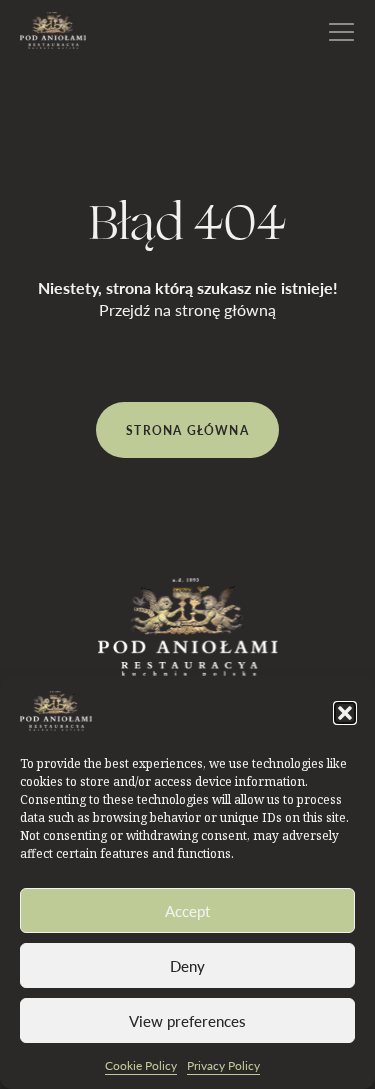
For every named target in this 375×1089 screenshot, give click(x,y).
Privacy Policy (223, 1065)
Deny (187, 966)
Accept (187, 911)
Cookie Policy (141, 1065)
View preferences (187, 1021)
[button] (345, 713)
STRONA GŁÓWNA (187, 430)
